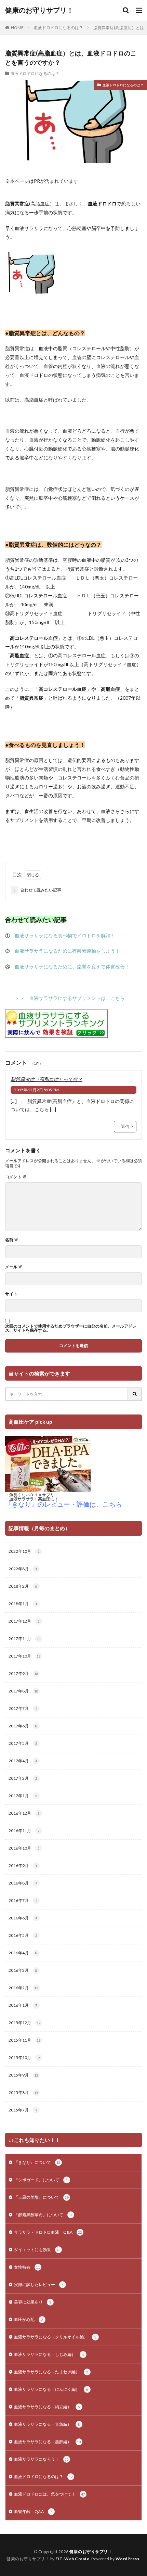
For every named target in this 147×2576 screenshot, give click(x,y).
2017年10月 (25, 1656)
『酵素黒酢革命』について (43, 2215)
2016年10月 (24, 1848)
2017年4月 (23, 1761)
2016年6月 (23, 1918)
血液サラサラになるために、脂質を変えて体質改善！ (72, 967)
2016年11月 (24, 1831)
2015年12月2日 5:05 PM (36, 1090)
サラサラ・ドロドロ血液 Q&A (48, 2232)
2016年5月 (23, 1935)
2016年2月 (23, 1988)
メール (14, 1267)
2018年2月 (23, 1586)
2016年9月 (23, 1866)
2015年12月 (25, 2023)
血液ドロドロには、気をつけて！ (50, 2494)
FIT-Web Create (72, 2559)
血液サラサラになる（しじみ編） (49, 2354)
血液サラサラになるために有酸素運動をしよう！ (67, 951)
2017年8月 (23, 1691)
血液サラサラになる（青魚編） (47, 2424)
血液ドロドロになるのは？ (58, 28)
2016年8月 (23, 1883)
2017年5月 (23, 1743)
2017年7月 (23, 1708)
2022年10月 (24, 1551)
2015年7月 (23, 2110)
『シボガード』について (41, 2180)
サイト (11, 1294)
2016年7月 (23, 1900)
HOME (17, 28)
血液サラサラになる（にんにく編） (51, 2389)
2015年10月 (24, 2058)
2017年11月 (25, 1639)
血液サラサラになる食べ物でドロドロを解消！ (65, 935)
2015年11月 (25, 2040)
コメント (16, 1177)
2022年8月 (23, 1569)
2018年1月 (23, 1604)
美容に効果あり (33, 2302)
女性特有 (27, 2267)
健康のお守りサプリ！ (39, 10)
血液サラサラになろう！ (41, 2459)
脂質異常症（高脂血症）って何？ (46, 1079)
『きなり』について (37, 2162)
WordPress (128, 2559)
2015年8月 (23, 2092)
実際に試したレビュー (39, 2285)
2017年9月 (23, 1673)
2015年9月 (23, 2075)
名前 (12, 1240)
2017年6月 (23, 1726)
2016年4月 (23, 1953)
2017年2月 (23, 1778)
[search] (135, 1394)
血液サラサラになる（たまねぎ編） (51, 2372)
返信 (125, 1126)
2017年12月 (24, 1621)
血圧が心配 (29, 2319)
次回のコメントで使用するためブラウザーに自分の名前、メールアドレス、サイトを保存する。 (71, 1328)
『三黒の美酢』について (41, 2197)
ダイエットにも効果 (37, 2250)
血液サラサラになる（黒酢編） (48, 2442)
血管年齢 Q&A (33, 2511)
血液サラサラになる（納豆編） (47, 2407)
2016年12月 (24, 1813)
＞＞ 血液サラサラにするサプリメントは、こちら (70, 998)
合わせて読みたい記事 (37, 890)
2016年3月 (23, 1970)
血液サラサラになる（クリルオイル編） (55, 2337)
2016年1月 (23, 2005)
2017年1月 (23, 1796)
